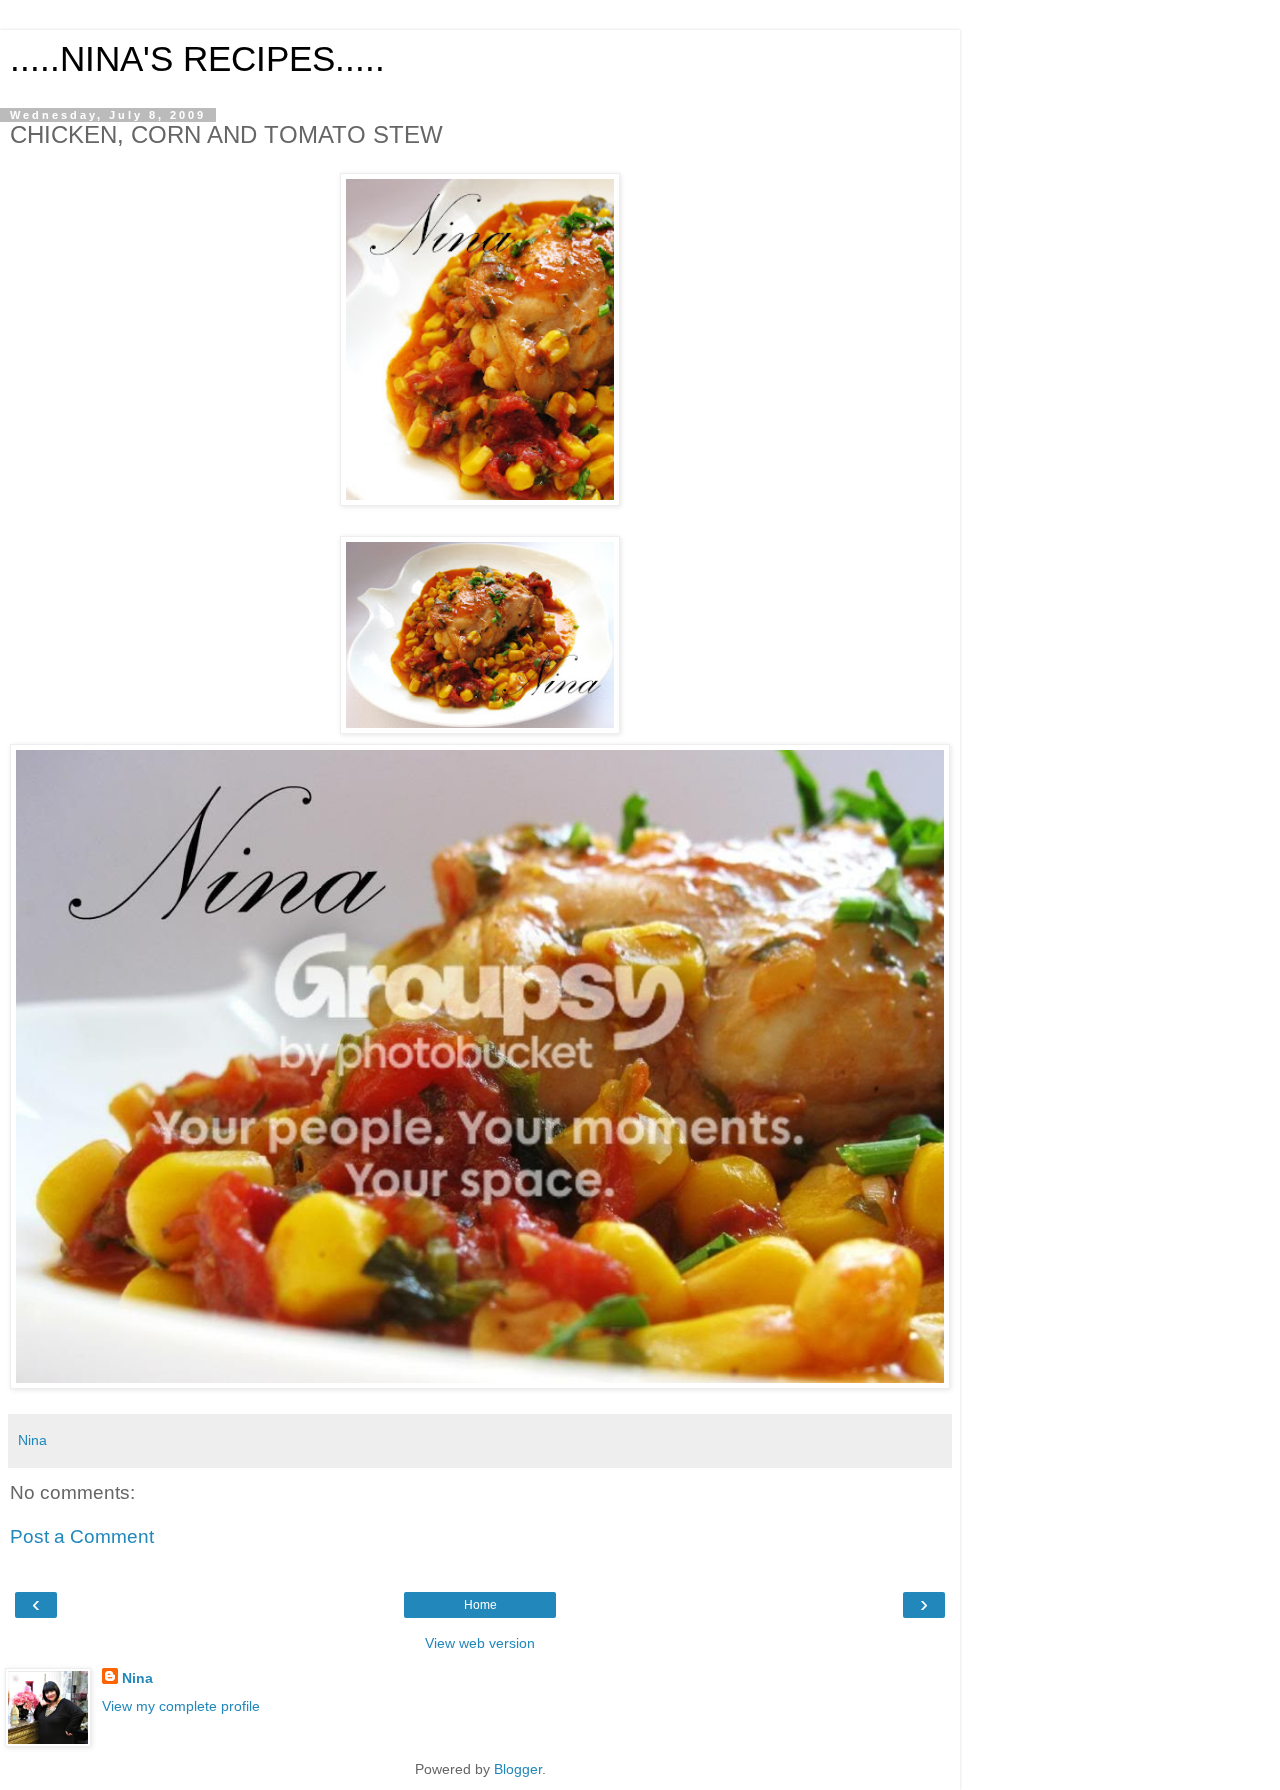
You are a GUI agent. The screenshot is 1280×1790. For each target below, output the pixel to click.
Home (480, 1605)
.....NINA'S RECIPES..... (197, 59)
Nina (137, 1678)
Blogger (518, 1769)
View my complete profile (181, 1706)
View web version (480, 1643)
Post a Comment (82, 1536)
